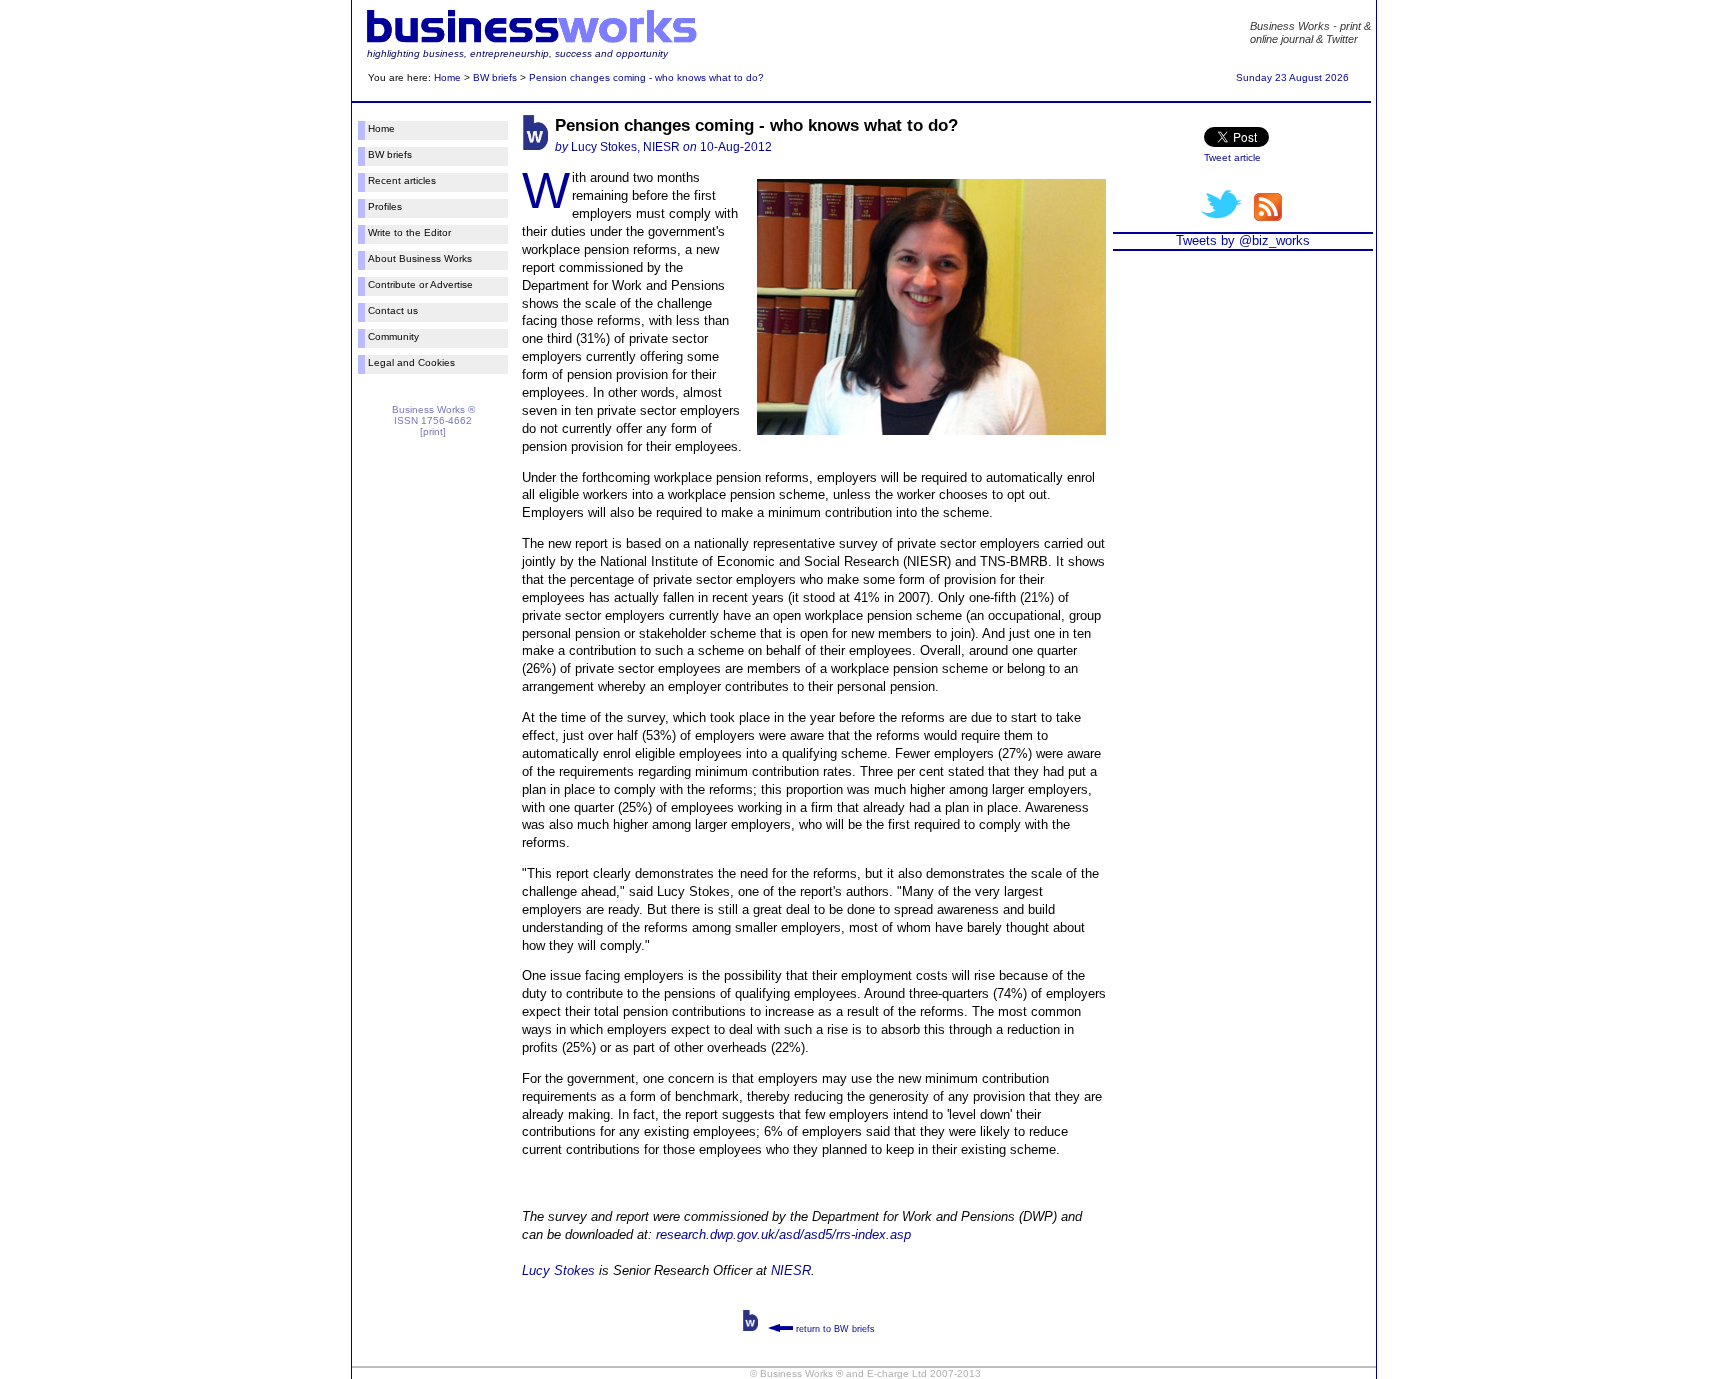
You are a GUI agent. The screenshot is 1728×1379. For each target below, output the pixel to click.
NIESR (791, 1270)
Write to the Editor (409, 232)
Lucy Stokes (558, 1270)
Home (447, 77)
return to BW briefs (834, 1329)
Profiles (385, 206)
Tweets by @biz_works (1243, 240)
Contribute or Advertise (420, 284)
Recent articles (402, 180)
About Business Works (420, 258)
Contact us (393, 310)
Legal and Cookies (411, 362)
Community (393, 336)
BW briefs (495, 77)
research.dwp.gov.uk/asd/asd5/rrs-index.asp (783, 1234)
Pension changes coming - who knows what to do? (646, 77)
